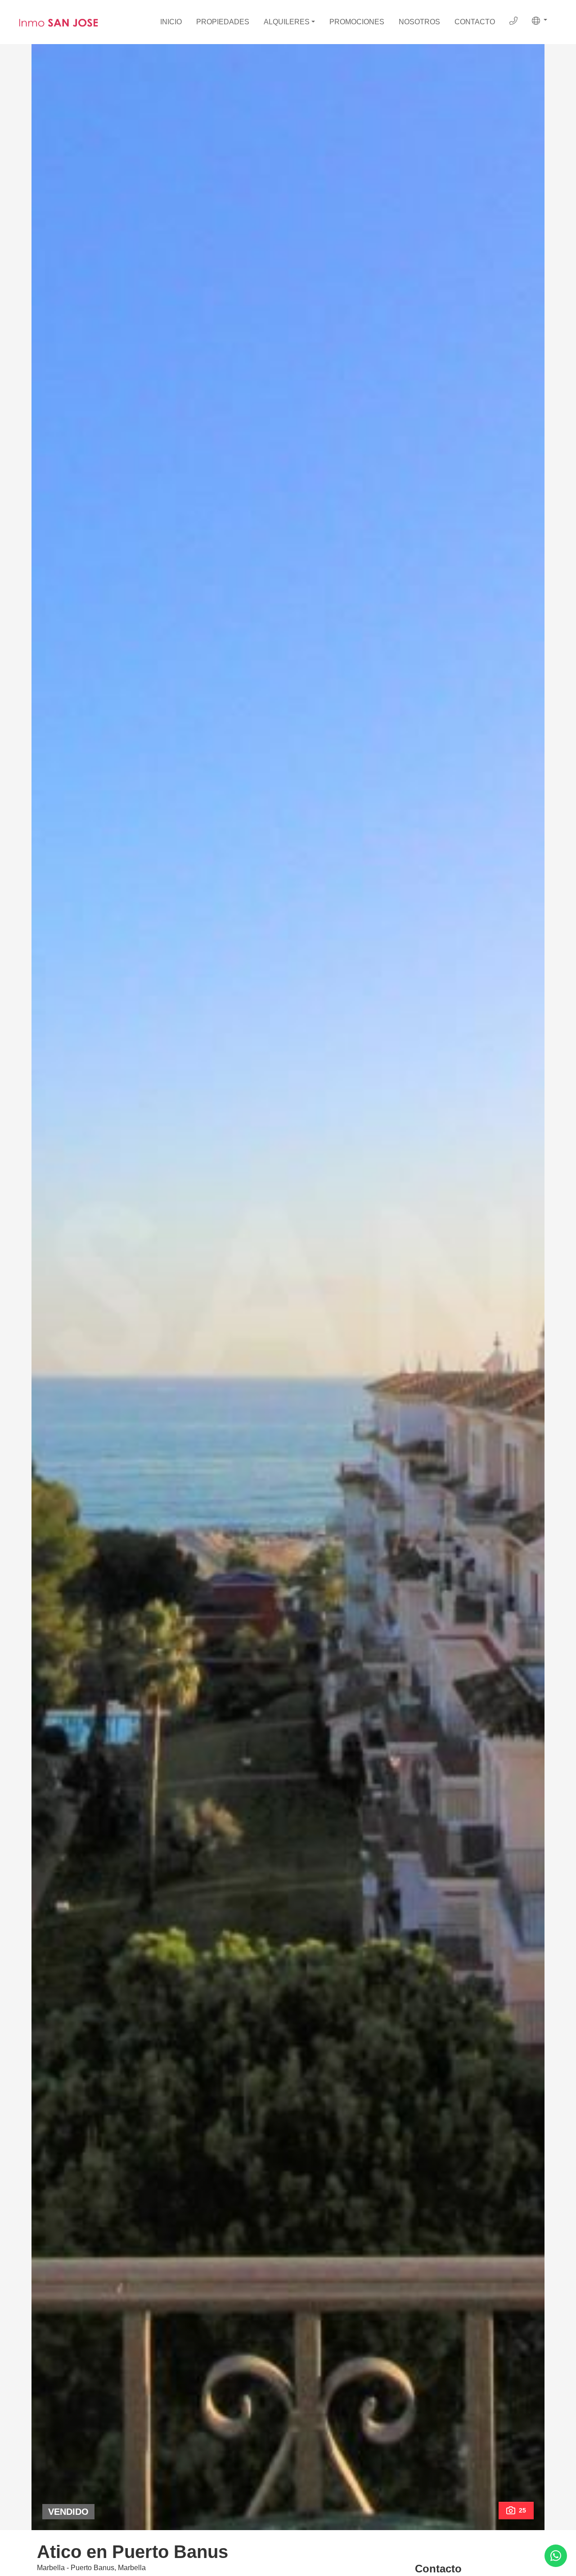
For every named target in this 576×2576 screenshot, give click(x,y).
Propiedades (223, 22)
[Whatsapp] (556, 2556)
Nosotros (419, 22)
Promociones (357, 22)
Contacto (475, 22)
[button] (540, 21)
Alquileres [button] (287, 22)
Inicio (171, 22)
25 (522, 2510)
